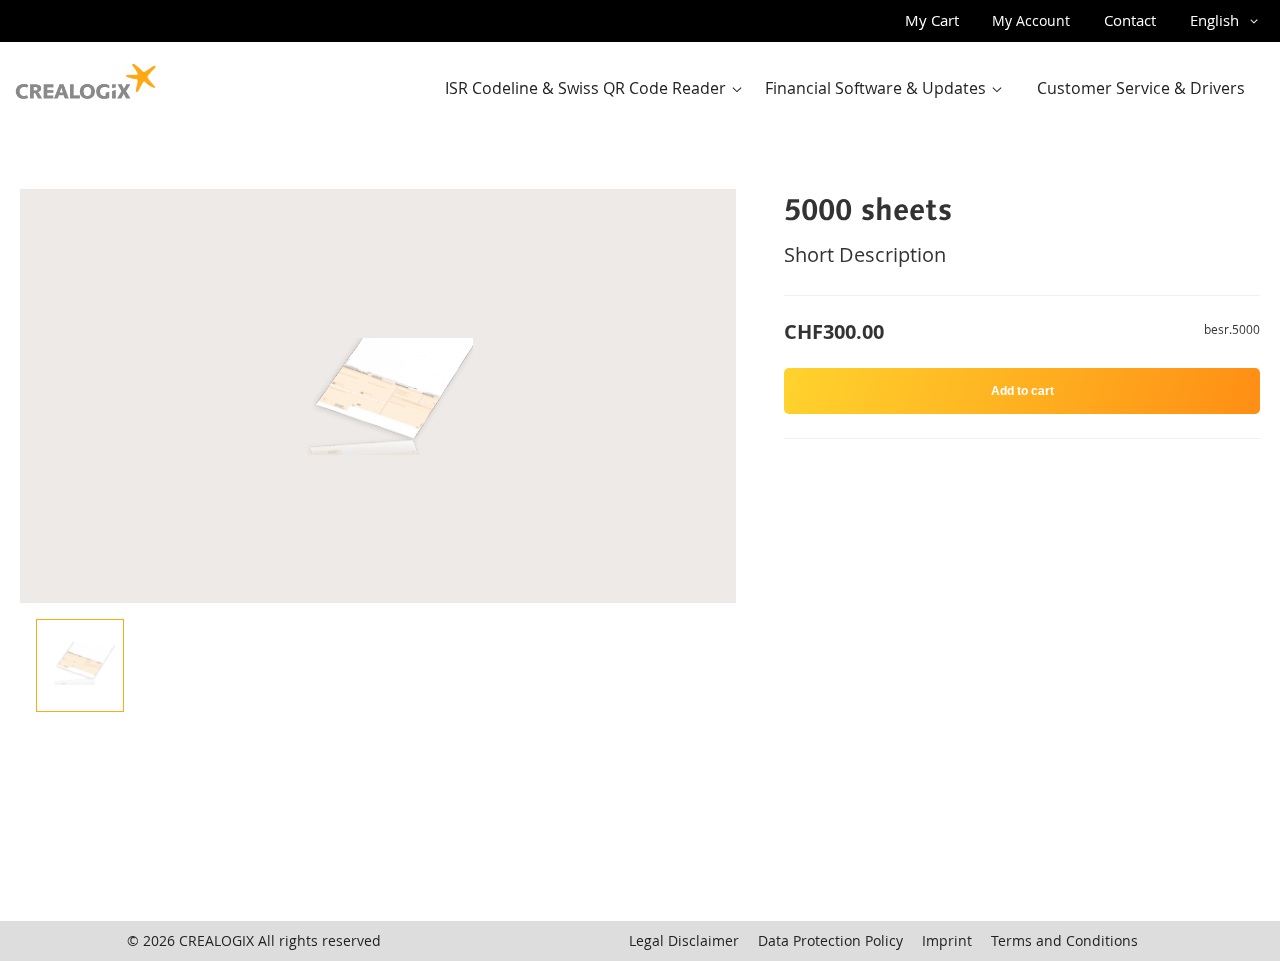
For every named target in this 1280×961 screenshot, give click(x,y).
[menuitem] (598, 88)
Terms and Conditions (1064, 940)
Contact (1130, 20)
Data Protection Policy (830, 940)
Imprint (947, 940)
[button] (1227, 21)
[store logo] (86, 77)
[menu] (851, 88)
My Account (1031, 20)
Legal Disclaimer (684, 940)
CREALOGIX (216, 940)
